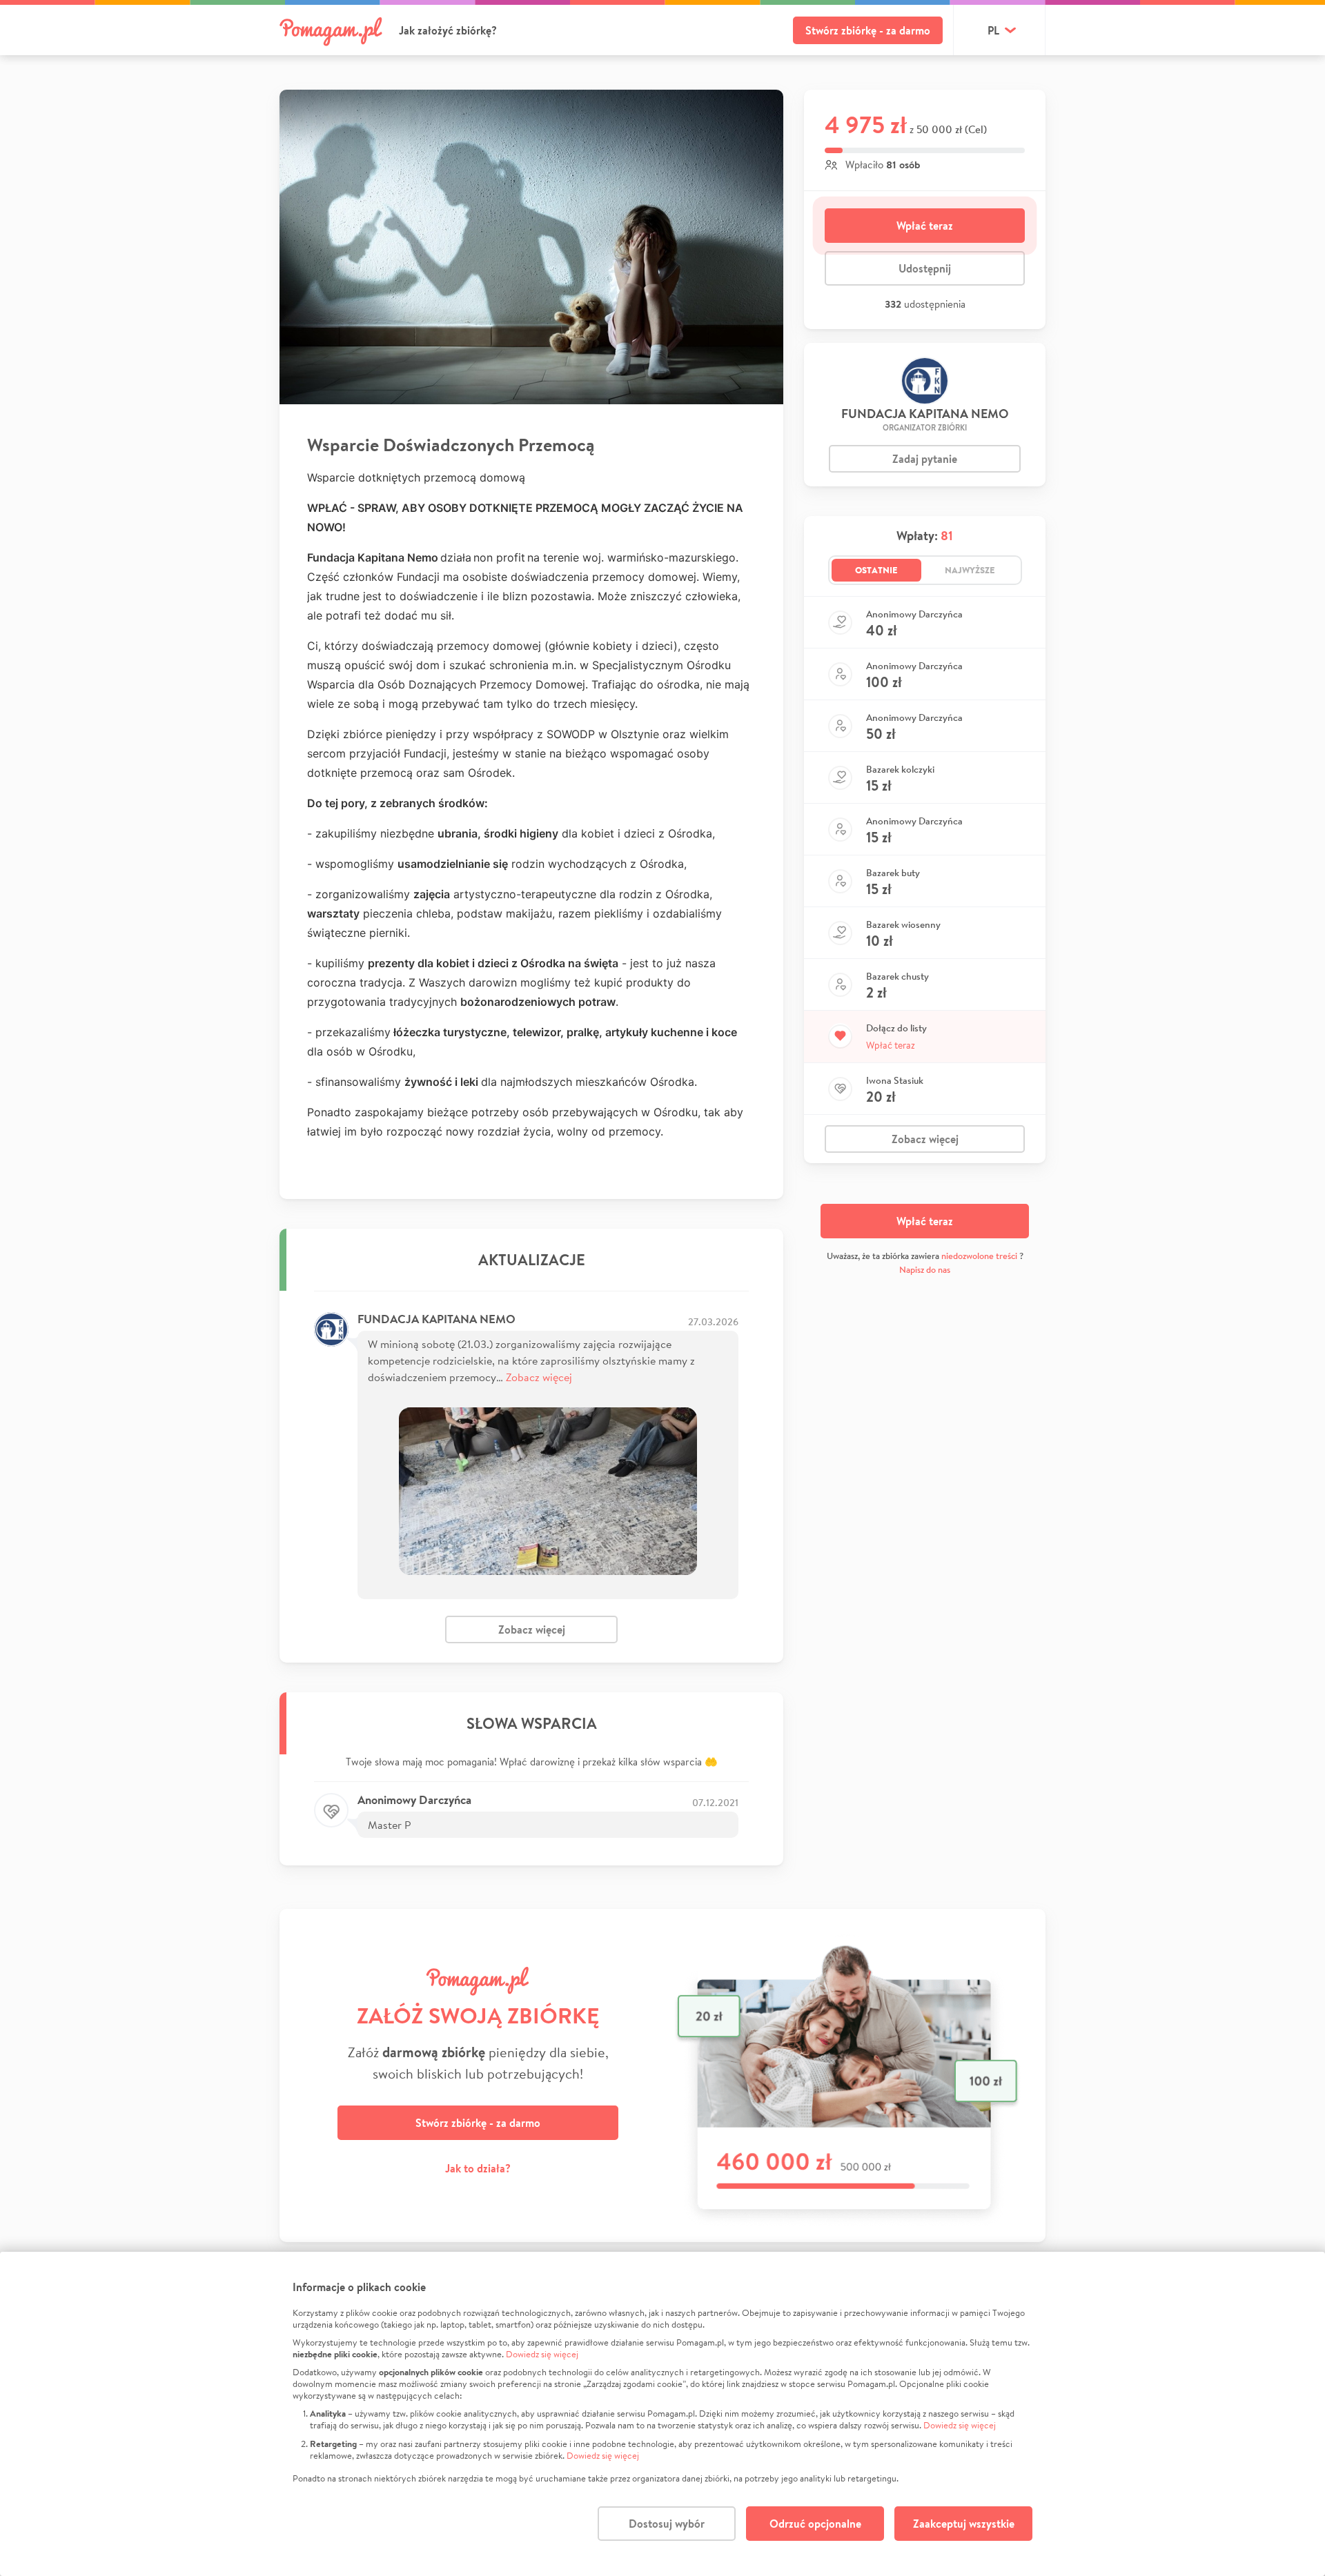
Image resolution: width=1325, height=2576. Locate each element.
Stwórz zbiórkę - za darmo (868, 30)
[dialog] (662, 2414)
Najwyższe (970, 570)
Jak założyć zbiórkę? (448, 30)
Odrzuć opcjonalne (815, 2524)
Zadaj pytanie (925, 459)
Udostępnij (925, 268)
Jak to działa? (478, 2168)
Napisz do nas (925, 1270)
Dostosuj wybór (667, 2524)
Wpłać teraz (925, 226)
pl (993, 30)
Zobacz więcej (539, 1377)
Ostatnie (876, 570)
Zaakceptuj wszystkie (964, 2524)
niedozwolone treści (979, 1256)
